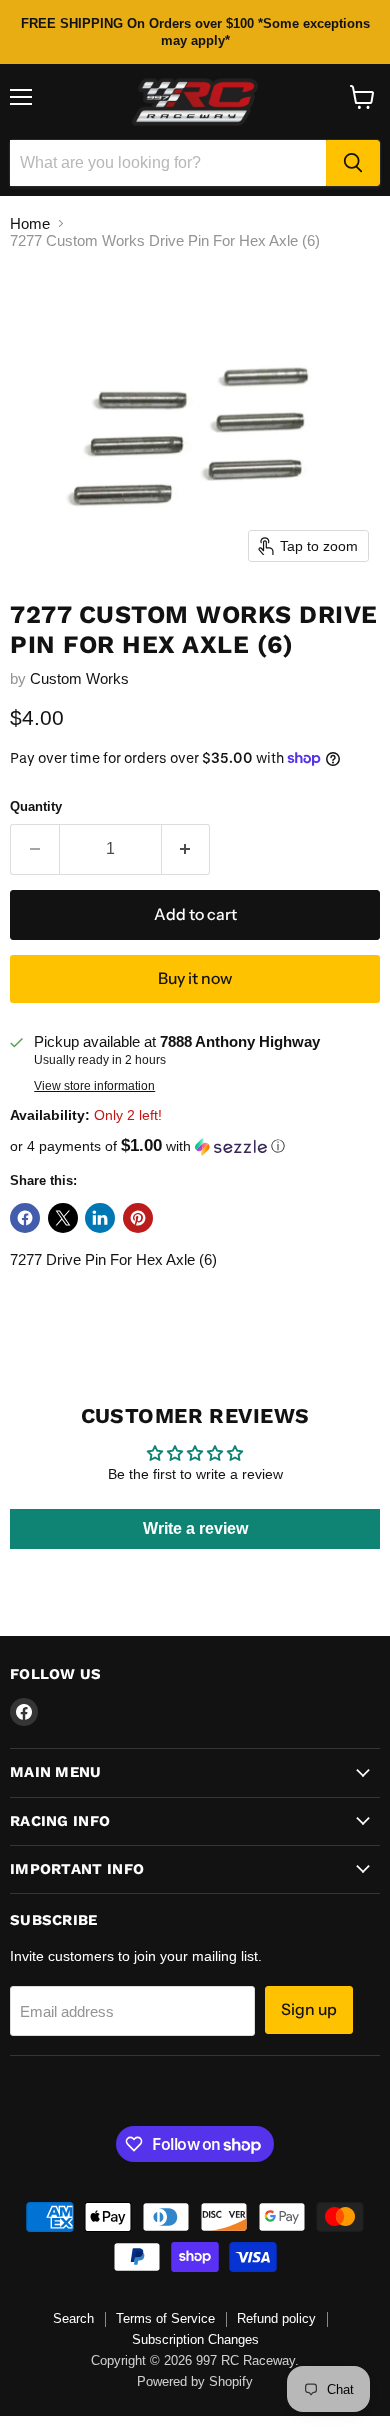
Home (30, 223)
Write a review (195, 1528)
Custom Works (79, 678)
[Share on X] (63, 1218)
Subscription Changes (195, 2339)
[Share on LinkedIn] (100, 1218)
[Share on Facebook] (25, 1218)
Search (73, 2318)
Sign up (309, 2009)
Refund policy (276, 2318)
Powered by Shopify (195, 2381)
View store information (94, 1086)
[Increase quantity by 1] (186, 849)
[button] (195, 1146)
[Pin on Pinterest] (138, 1218)
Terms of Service (165, 2318)
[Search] (353, 163)
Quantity (36, 806)
